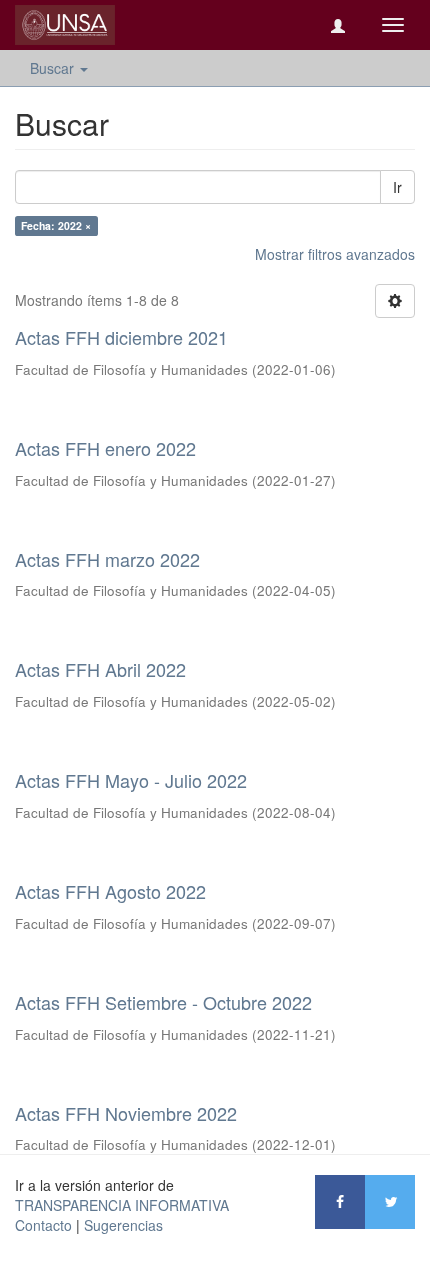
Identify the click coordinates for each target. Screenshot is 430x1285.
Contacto (43, 1225)
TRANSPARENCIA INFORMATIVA (122, 1205)
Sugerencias (123, 1225)
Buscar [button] (54, 68)
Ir (397, 187)
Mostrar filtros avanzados (335, 254)
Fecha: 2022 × (56, 225)
